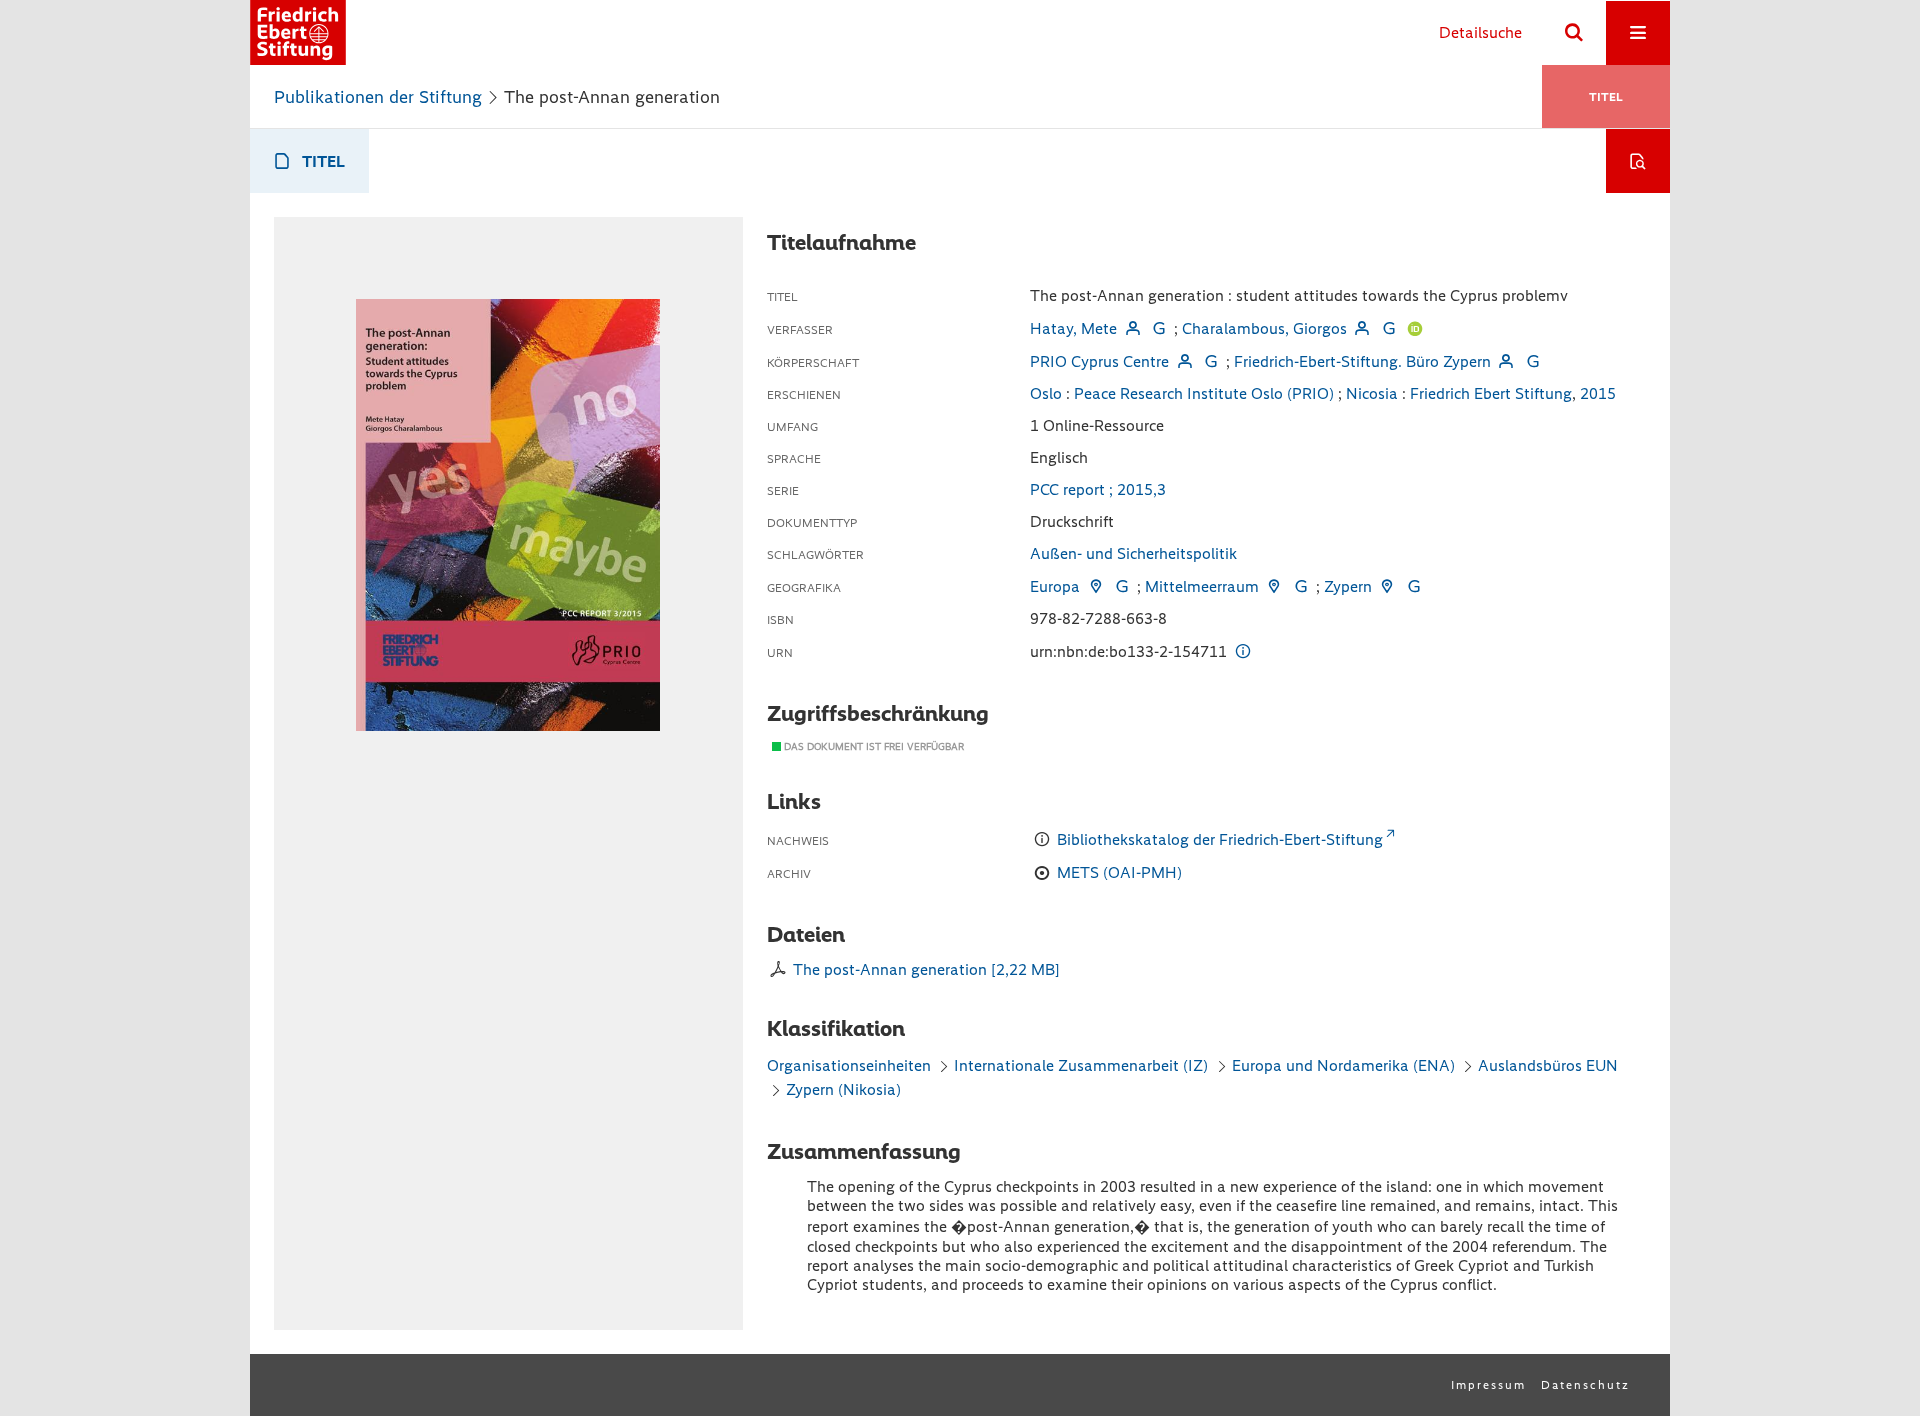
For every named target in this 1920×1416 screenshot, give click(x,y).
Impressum (1488, 1385)
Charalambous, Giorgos (1264, 328)
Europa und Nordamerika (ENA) (1343, 1065)
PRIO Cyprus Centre (1099, 361)
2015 (1598, 393)
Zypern (1348, 586)
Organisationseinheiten (849, 1065)
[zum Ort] (1095, 586)
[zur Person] (1132, 328)
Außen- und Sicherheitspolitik (1133, 553)
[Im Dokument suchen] (1638, 161)
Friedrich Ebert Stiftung (1491, 393)
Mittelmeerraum (1202, 586)
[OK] (1574, 33)
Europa (1055, 586)
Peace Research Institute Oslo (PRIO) (1204, 393)
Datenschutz (1585, 1385)
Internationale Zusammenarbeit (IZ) (1081, 1065)
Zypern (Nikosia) (843, 1089)
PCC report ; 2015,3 (1098, 489)
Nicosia (1372, 393)
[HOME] (298, 32)
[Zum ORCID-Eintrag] (1415, 328)
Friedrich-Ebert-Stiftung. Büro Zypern (1362, 361)
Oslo (1046, 393)
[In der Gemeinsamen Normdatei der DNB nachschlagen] (1159, 328)
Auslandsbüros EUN (1548, 1065)
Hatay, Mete (1073, 328)
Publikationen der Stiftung (378, 97)
